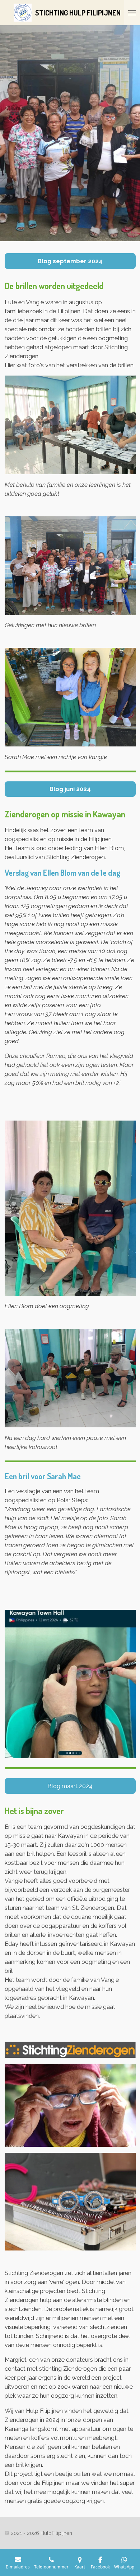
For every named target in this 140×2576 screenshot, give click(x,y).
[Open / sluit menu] (132, 13)
